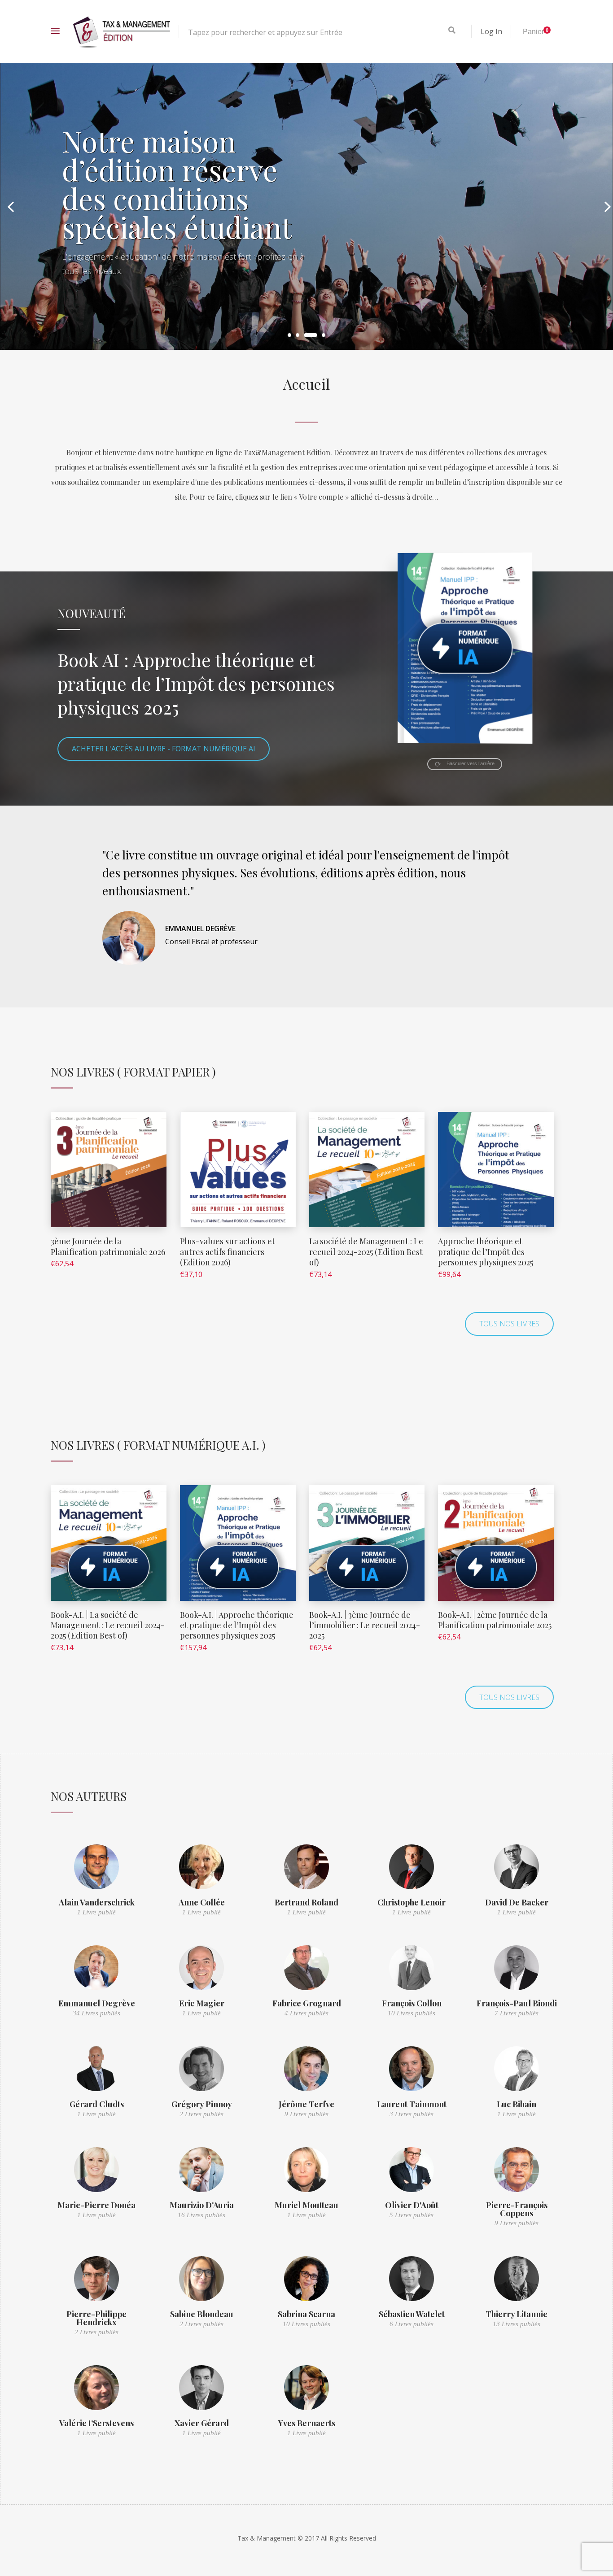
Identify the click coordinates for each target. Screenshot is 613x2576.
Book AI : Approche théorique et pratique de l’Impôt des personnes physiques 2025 (196, 683)
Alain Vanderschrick (97, 1902)
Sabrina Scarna (306, 2314)
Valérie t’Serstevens (96, 2423)
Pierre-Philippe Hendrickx (96, 2318)
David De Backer (517, 1902)
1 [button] (289, 335)
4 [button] (324, 335)
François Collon (412, 2003)
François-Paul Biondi (517, 2003)
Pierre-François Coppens (517, 2209)
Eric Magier (202, 2003)
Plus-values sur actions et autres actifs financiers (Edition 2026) (228, 1252)
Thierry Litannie (517, 2314)
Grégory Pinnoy (202, 2104)
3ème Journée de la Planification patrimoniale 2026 (108, 1246)
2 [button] (298, 335)
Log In (491, 31)
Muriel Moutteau (306, 2205)
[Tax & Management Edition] (122, 31)
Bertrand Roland (306, 1902)
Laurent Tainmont (412, 2104)
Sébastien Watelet (412, 2314)
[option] (306, 206)
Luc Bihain (517, 2104)
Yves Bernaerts (307, 2423)
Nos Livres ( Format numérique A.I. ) (158, 1445)
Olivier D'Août (412, 2205)
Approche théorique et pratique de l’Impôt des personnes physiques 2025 (486, 1252)
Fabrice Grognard (307, 2003)
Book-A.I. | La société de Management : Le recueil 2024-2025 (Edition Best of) (108, 1625)
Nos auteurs (89, 1796)
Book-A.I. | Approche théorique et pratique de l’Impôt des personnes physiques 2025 (237, 1625)
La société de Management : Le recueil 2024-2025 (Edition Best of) (366, 1252)
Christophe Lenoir (412, 1902)
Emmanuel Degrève (97, 2003)
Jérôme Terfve (306, 2104)
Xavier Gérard (202, 2423)
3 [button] (311, 335)
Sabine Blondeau (202, 2314)
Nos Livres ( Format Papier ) (133, 1072)
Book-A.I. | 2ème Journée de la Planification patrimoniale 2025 (495, 1620)
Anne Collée (202, 1902)
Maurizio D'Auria (202, 2205)
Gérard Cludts (97, 2104)
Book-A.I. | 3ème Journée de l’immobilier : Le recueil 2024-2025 (365, 1625)
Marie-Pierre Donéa (96, 2205)
